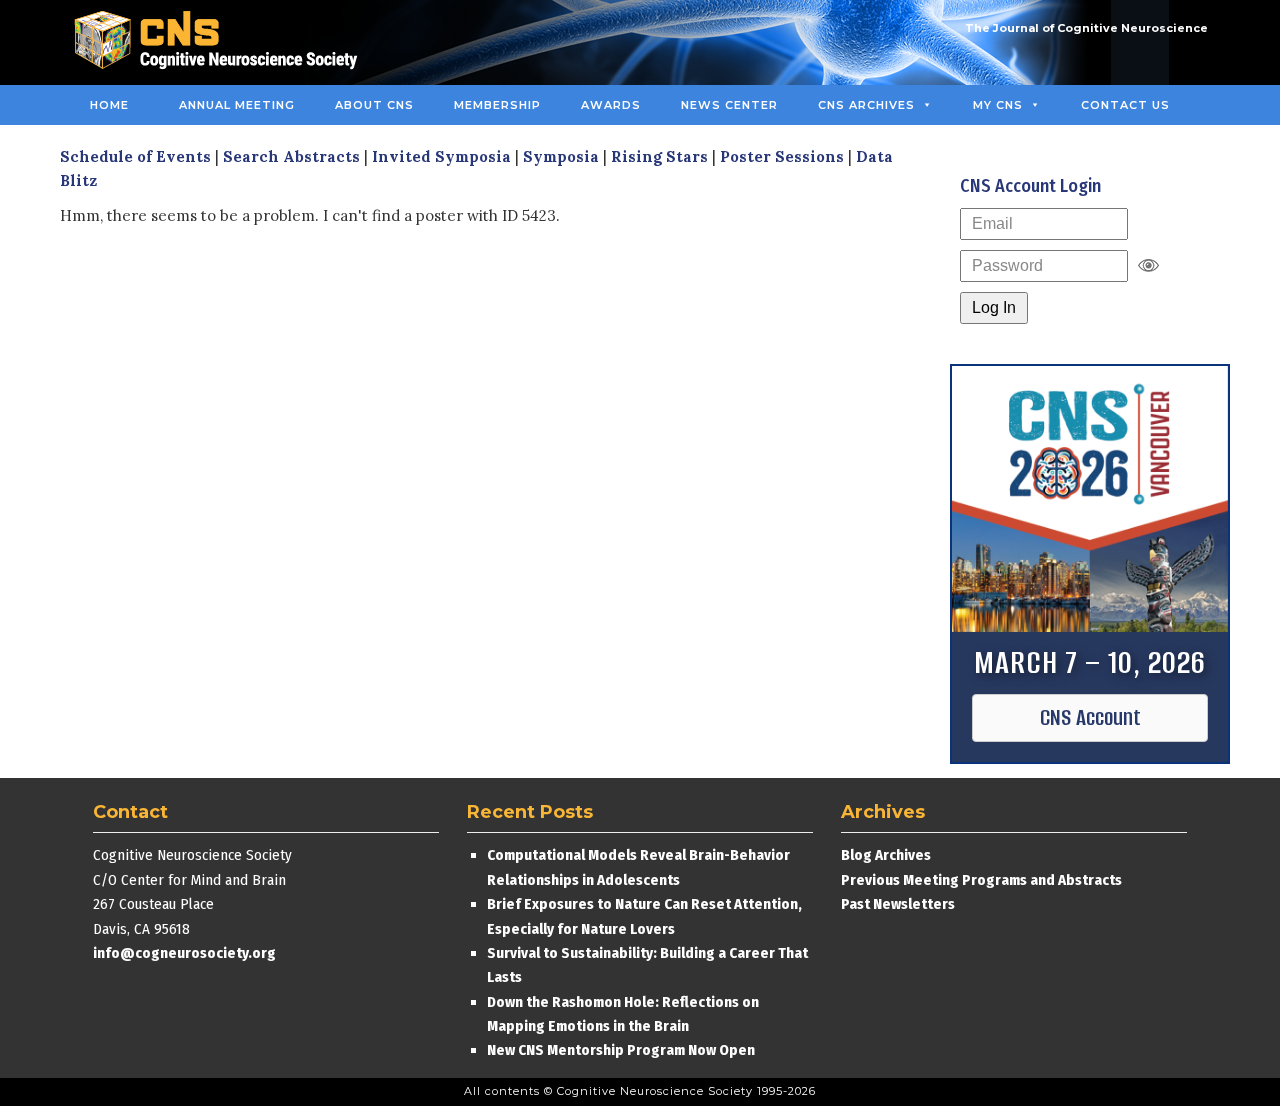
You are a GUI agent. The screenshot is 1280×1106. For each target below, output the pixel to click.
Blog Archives (886, 855)
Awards (611, 105)
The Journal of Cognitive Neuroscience (1086, 28)
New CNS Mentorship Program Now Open (621, 1050)
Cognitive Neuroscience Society (223, 42)
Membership (497, 105)
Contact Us (1125, 105)
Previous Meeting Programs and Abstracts (981, 880)
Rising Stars (659, 156)
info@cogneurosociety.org (184, 953)
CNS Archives (866, 105)
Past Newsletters (898, 904)
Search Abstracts (291, 156)
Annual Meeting (237, 105)
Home (109, 105)
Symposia (561, 156)
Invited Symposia (441, 156)
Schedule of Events (135, 156)
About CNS (374, 105)
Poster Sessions (782, 156)
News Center (729, 105)
